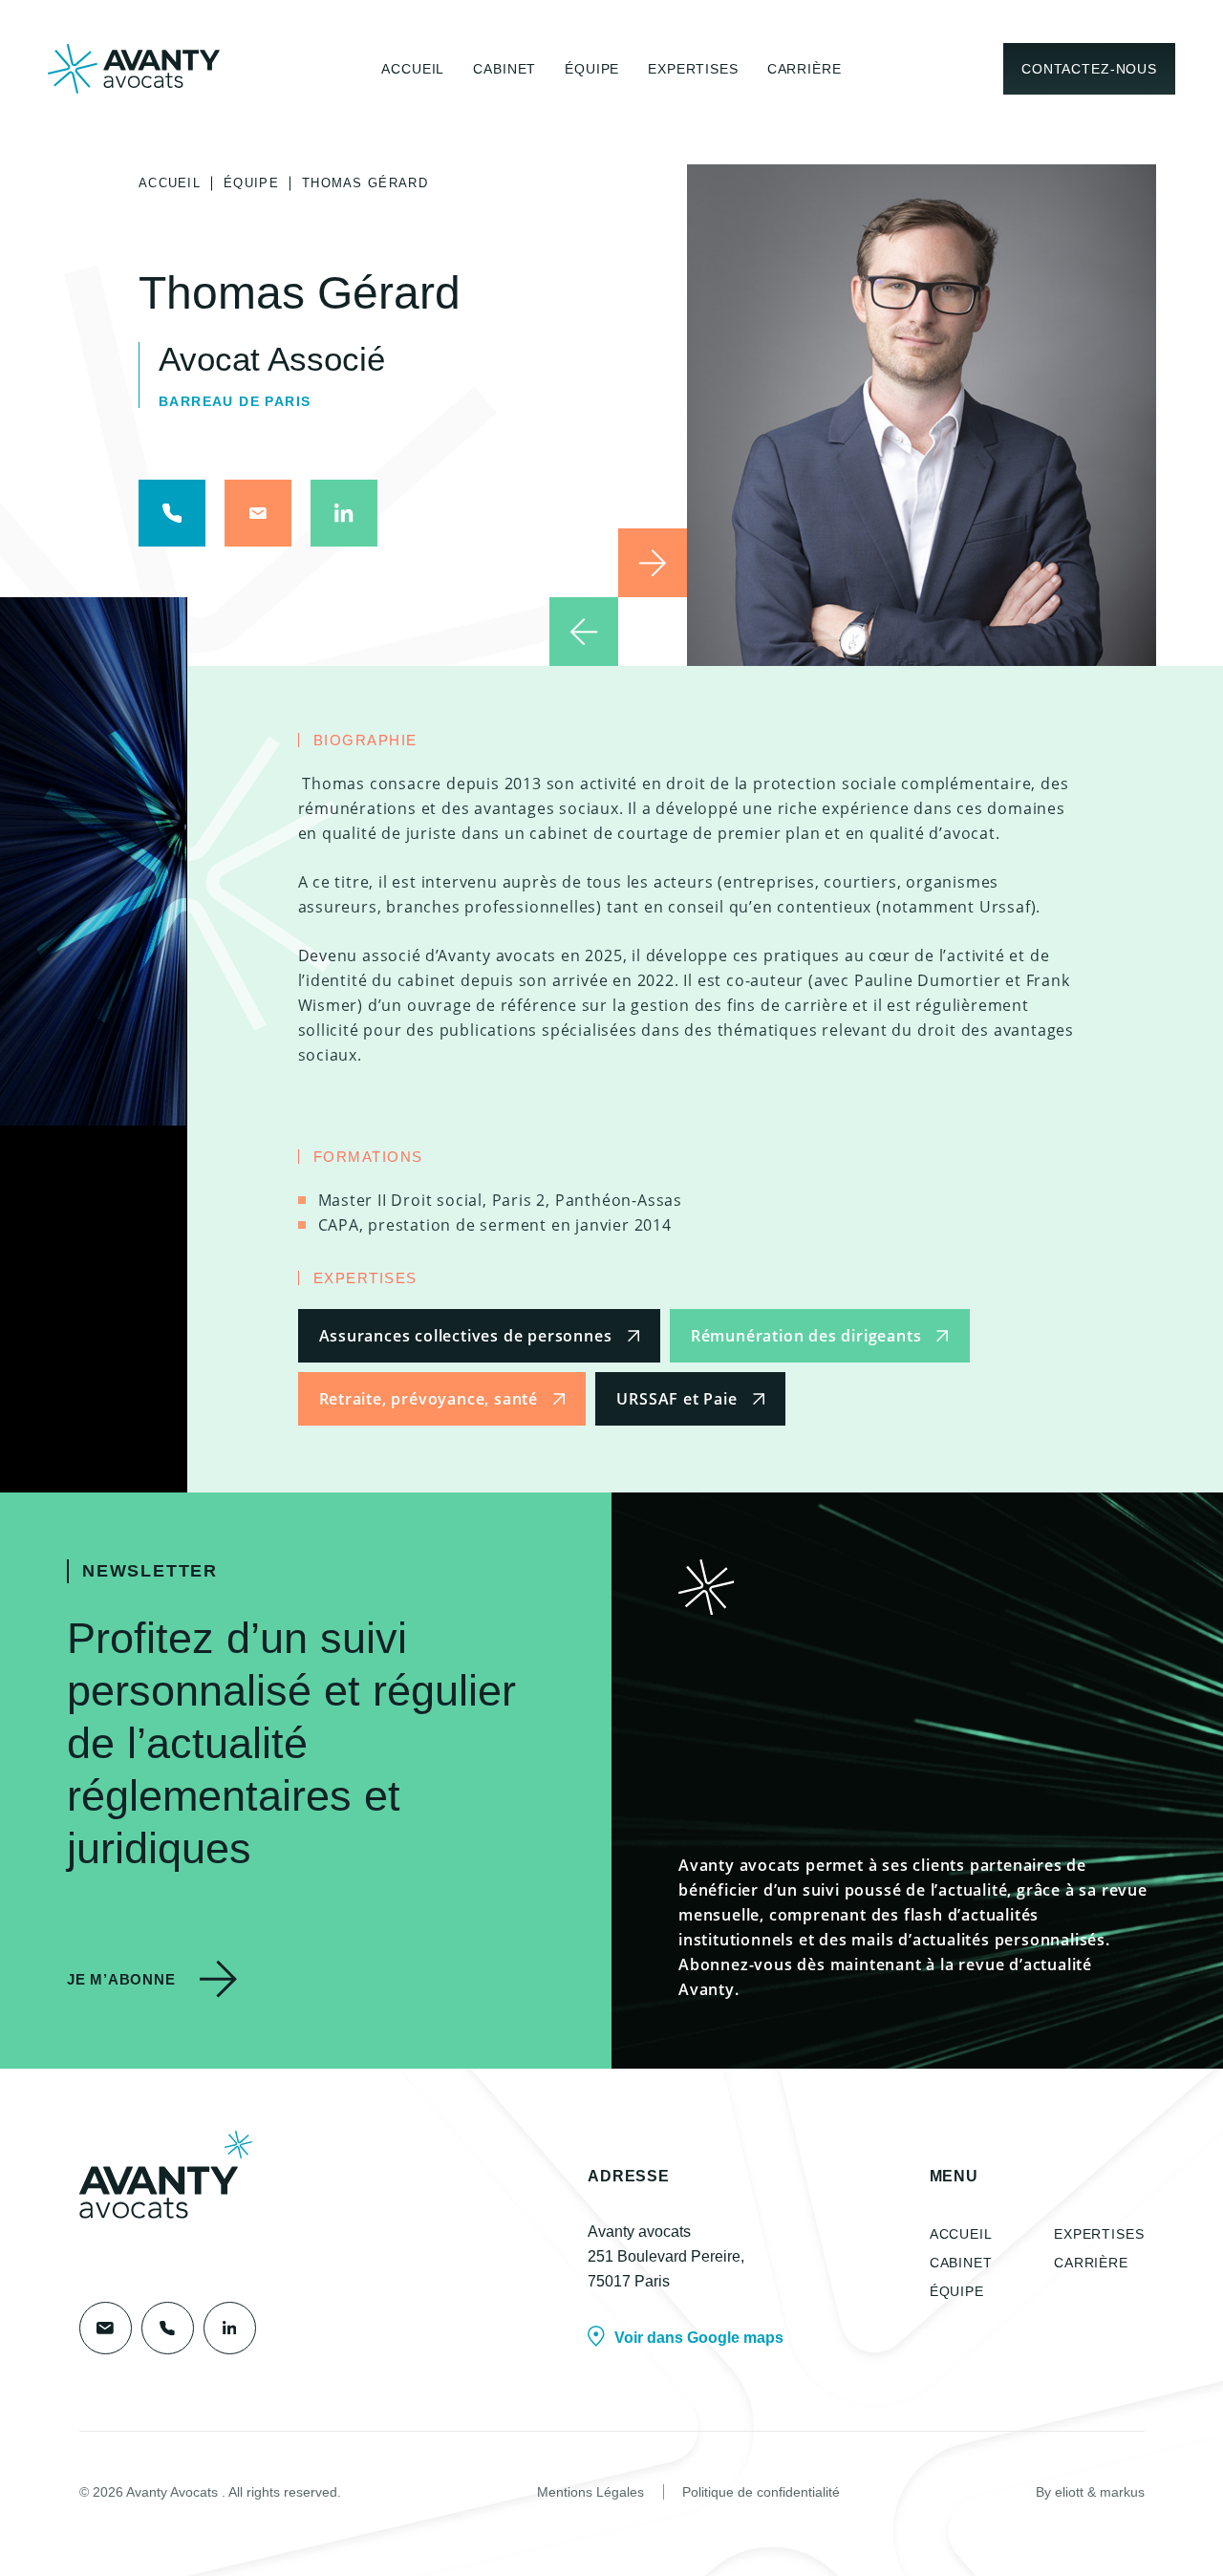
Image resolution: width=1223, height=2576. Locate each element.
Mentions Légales (590, 2492)
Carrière (805, 69)
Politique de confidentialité (761, 2492)
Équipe (592, 69)
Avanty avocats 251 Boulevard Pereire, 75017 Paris (666, 2256)
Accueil (413, 69)
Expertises (693, 69)
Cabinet (504, 69)
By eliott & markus (1090, 2492)
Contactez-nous (1089, 69)
